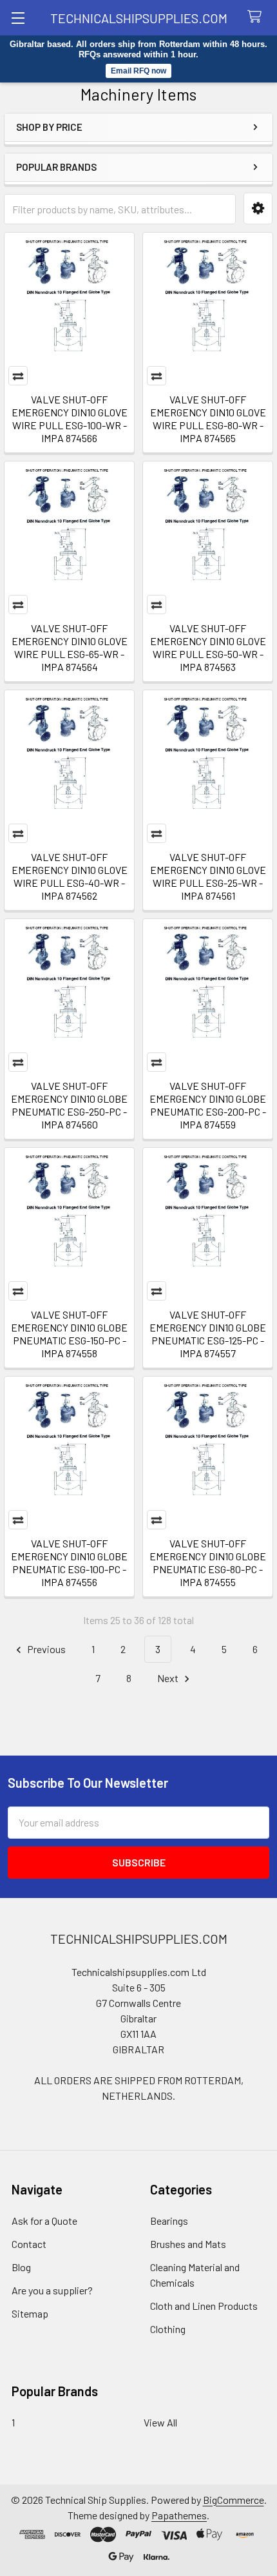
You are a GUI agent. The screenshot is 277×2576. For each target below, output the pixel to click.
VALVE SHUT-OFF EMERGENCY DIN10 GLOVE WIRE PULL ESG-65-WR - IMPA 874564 (70, 647)
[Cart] (257, 17)
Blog (21, 2267)
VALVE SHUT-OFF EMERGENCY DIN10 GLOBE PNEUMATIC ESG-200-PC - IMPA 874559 (208, 1105)
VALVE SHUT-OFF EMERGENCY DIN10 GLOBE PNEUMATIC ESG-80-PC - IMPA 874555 (208, 1563)
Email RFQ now (138, 71)
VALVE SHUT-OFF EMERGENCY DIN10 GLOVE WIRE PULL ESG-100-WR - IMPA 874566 (70, 419)
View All (160, 2422)
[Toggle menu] (18, 18)
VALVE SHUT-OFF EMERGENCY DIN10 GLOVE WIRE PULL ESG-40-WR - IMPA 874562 (70, 876)
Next (169, 1678)
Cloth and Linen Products (204, 2306)
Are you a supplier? (52, 2290)
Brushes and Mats (188, 2244)
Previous (45, 1649)
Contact (29, 2244)
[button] (258, 208)
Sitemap (30, 2313)
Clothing (168, 2329)
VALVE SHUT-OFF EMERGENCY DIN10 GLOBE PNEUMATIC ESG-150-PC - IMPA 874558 (69, 1334)
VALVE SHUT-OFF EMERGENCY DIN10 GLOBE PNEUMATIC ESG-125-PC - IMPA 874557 (208, 1334)
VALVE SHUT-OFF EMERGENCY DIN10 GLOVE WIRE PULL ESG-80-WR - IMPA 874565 (208, 419)
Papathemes (179, 2515)
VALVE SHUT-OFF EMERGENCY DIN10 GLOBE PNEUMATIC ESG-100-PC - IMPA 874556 (69, 1563)
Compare (18, 376)
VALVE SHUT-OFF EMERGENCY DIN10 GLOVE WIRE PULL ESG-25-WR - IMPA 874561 (208, 876)
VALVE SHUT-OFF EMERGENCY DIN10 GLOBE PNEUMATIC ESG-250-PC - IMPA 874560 (69, 1105)
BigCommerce (234, 2500)
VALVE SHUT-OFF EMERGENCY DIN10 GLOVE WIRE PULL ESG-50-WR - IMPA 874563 (208, 647)
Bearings (169, 2221)
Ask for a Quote (44, 2221)
